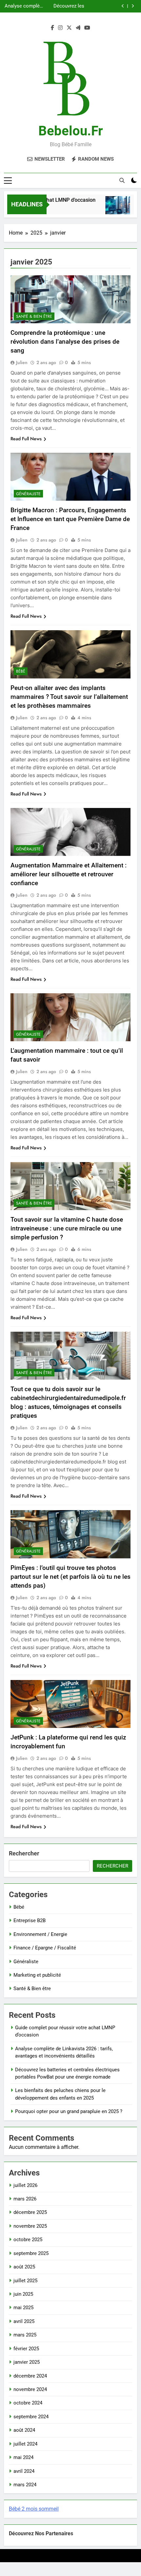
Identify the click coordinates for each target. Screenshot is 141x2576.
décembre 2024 (30, 2376)
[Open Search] (122, 180)
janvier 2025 (27, 2362)
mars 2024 (25, 2485)
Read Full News (26, 439)
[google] (78, 28)
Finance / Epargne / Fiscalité (45, 1948)
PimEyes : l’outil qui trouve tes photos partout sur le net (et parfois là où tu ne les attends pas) (70, 1577)
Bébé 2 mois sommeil (34, 2509)
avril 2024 (24, 2471)
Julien (22, 362)
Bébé (21, 671)
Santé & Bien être (34, 316)
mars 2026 (25, 2199)
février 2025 (26, 2349)
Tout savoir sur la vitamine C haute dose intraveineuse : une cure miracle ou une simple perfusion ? (67, 1228)
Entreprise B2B (30, 1920)
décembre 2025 (30, 2212)
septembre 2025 (31, 2253)
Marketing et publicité (37, 1975)
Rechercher (24, 1853)
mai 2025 (23, 2308)
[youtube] (87, 28)
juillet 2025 (25, 2281)
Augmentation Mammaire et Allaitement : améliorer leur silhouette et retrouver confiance (69, 874)
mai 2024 (23, 2457)
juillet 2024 (25, 2444)
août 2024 (24, 2430)
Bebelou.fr (71, 131)
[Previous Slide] (123, 6)
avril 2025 (24, 2321)
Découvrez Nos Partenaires (41, 2533)
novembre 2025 (30, 2226)
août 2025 (24, 2267)
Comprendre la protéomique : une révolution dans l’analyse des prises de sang (65, 342)
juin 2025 (23, 2294)
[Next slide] (133, 6)
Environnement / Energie (40, 1934)
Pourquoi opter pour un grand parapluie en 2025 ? (69, 2111)
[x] (69, 28)
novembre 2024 (30, 2389)
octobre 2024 (28, 2403)
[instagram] (60, 28)
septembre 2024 (31, 2417)
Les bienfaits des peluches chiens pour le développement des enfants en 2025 (72, 6)
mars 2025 (25, 2335)
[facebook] (52, 28)
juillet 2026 (25, 2185)
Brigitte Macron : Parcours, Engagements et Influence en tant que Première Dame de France (70, 519)
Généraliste (28, 494)
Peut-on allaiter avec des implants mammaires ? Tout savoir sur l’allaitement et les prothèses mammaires (69, 697)
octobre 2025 (28, 2240)
